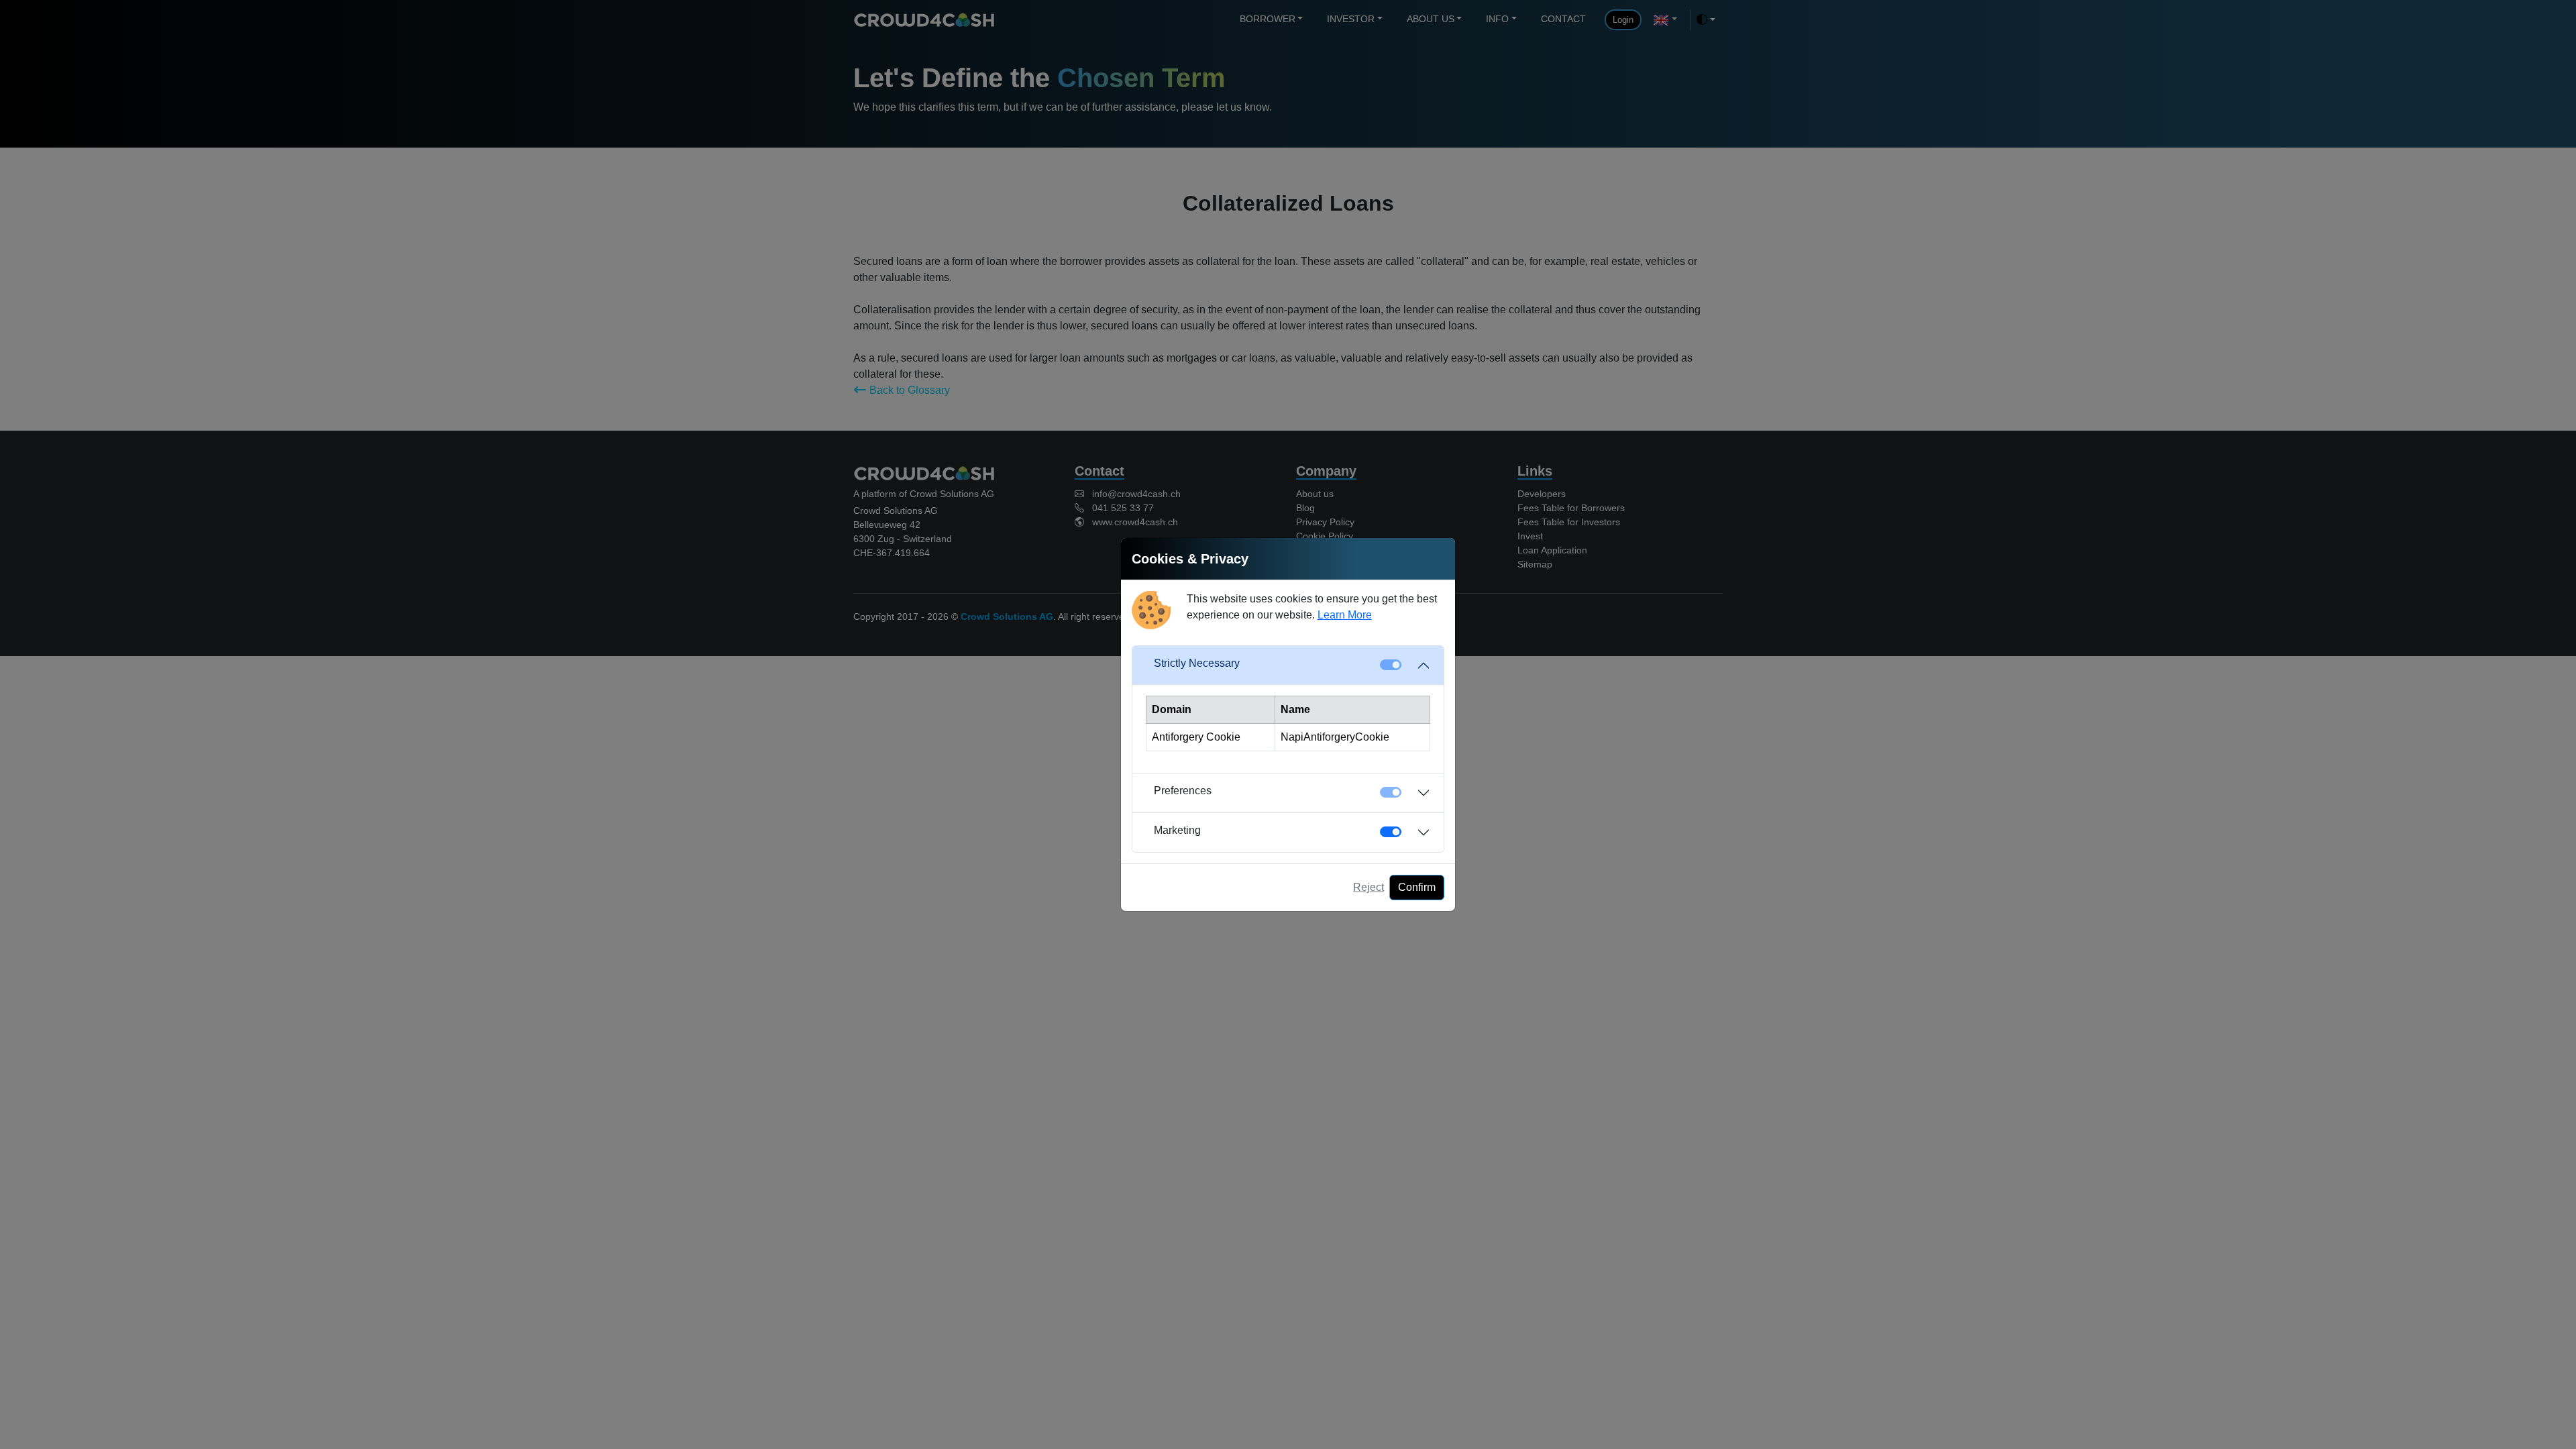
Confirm (1417, 887)
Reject (1368, 887)
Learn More (1345, 615)
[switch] (1391, 832)
